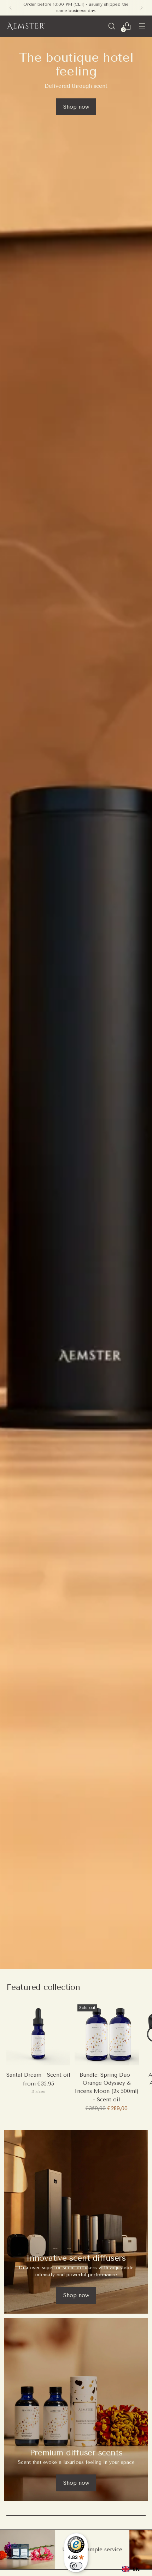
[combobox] (131, 2569)
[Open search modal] (112, 26)
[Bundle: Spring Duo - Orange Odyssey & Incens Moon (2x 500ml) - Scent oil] (107, 2033)
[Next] (141, 8)
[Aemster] (26, 26)
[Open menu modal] (142, 26)
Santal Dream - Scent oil (38, 2075)
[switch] (76, 2566)
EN (136, 2569)
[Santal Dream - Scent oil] (38, 2033)
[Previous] (11, 8)
